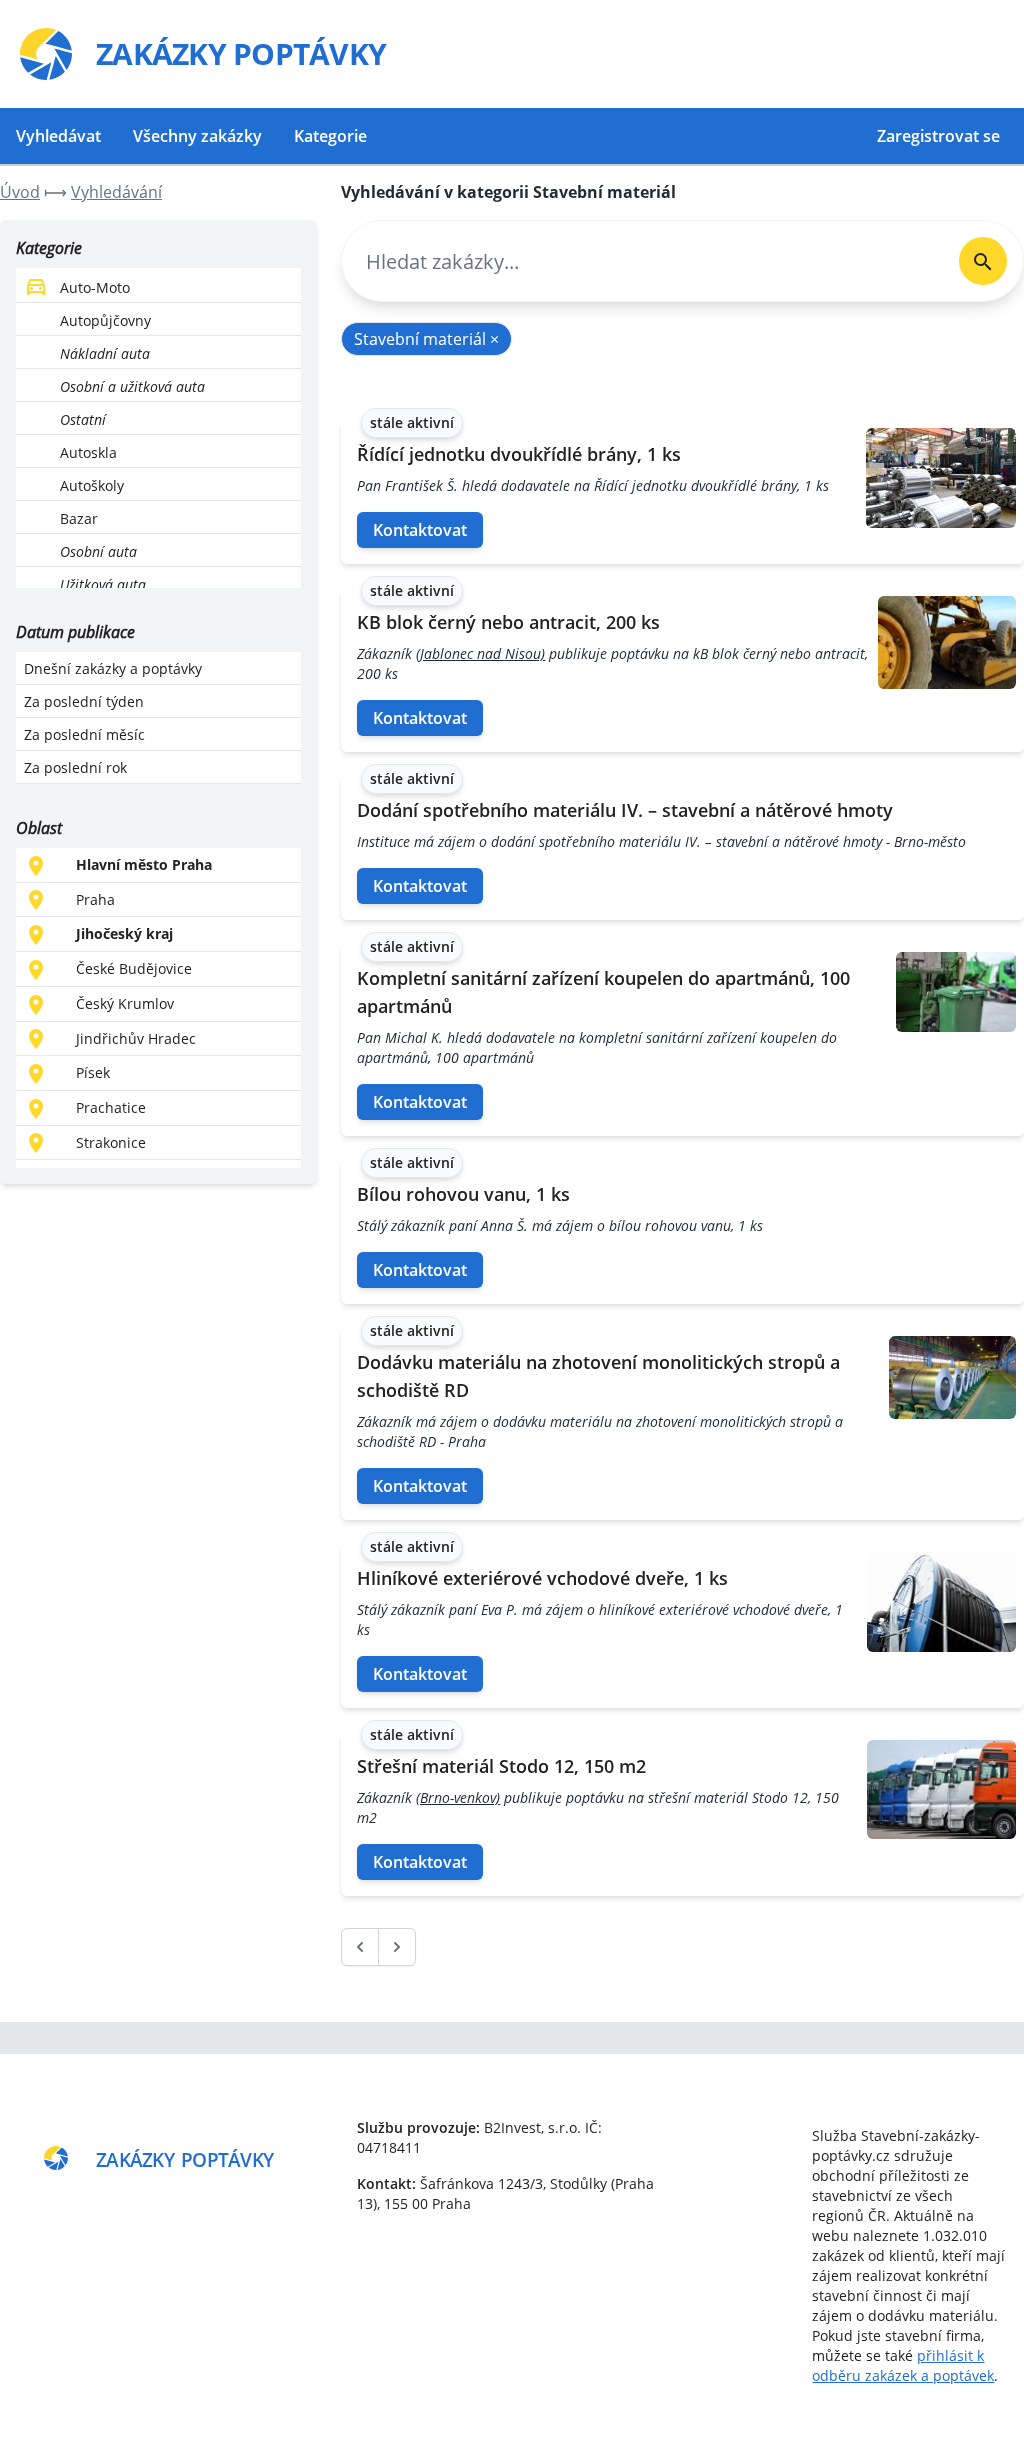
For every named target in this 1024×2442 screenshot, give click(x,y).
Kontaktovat (420, 530)
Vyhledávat (58, 136)
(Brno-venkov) (458, 1797)
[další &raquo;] (397, 1947)
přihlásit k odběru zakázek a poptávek (903, 2365)
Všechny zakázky (197, 136)
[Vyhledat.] (983, 261)
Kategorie (330, 136)
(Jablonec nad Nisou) (480, 653)
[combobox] (642, 261)
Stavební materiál (426, 339)
